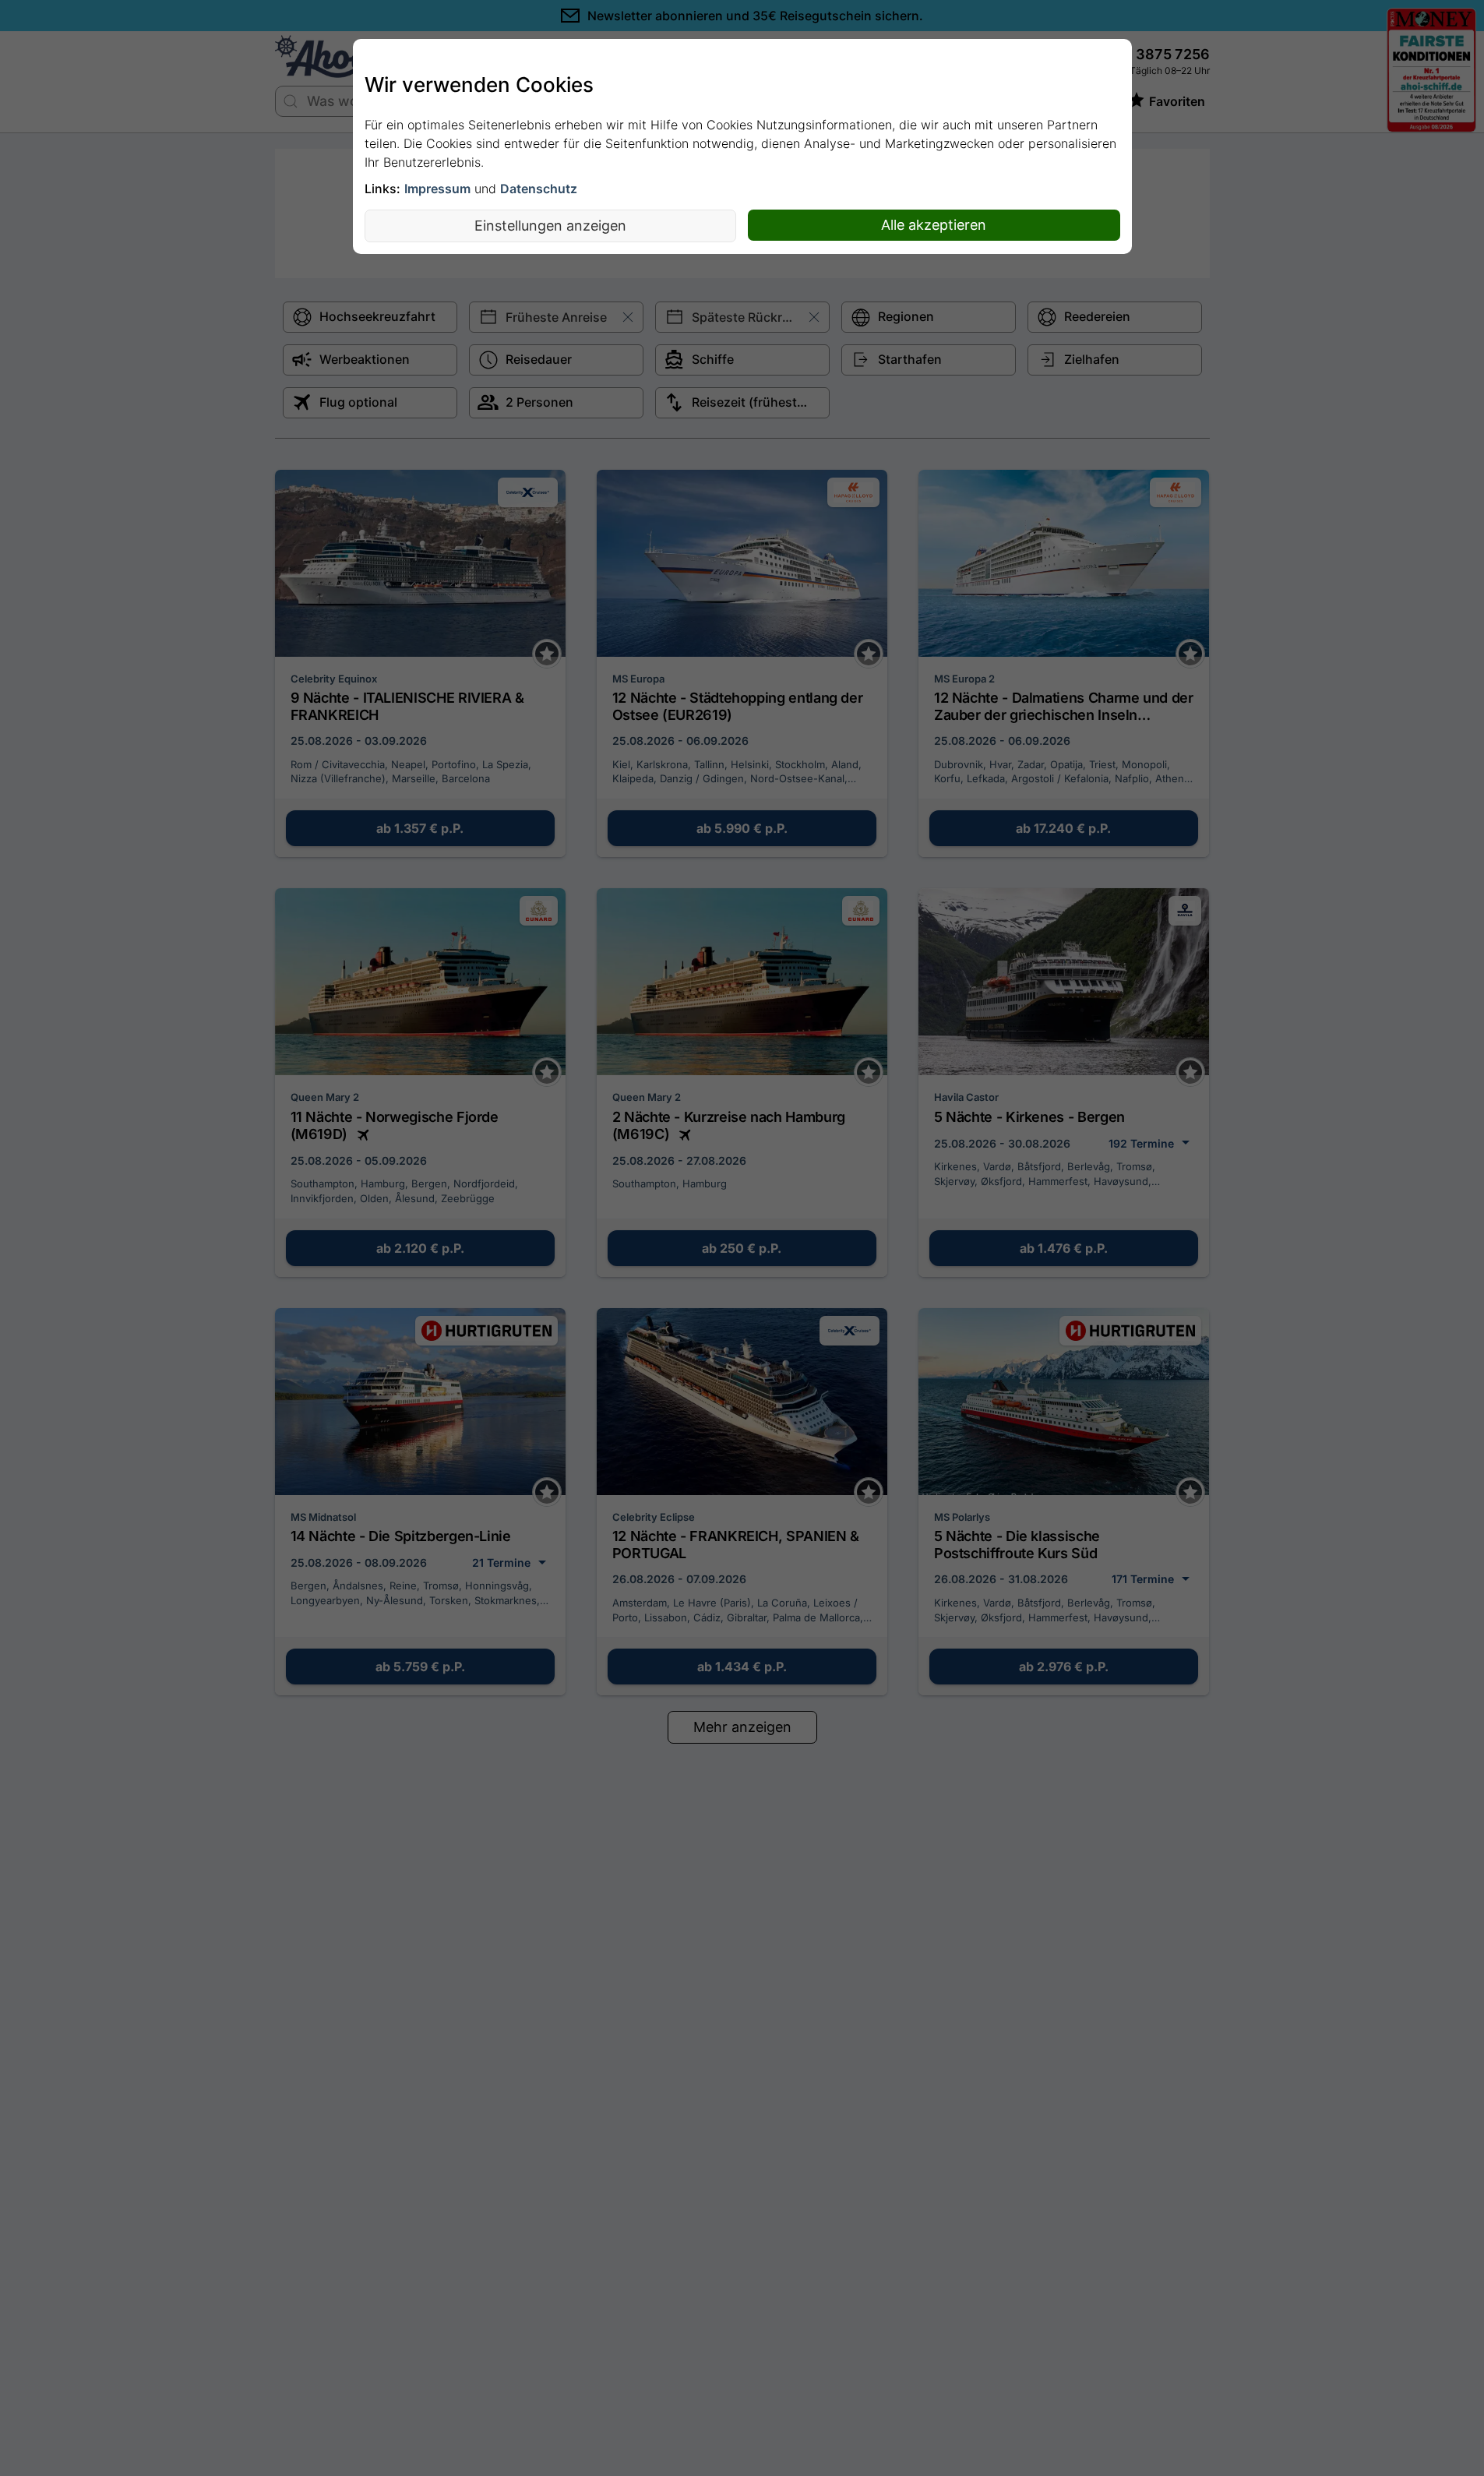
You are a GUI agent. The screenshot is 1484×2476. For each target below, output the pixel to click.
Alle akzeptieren (934, 225)
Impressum (437, 189)
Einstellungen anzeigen (550, 226)
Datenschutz (539, 189)
